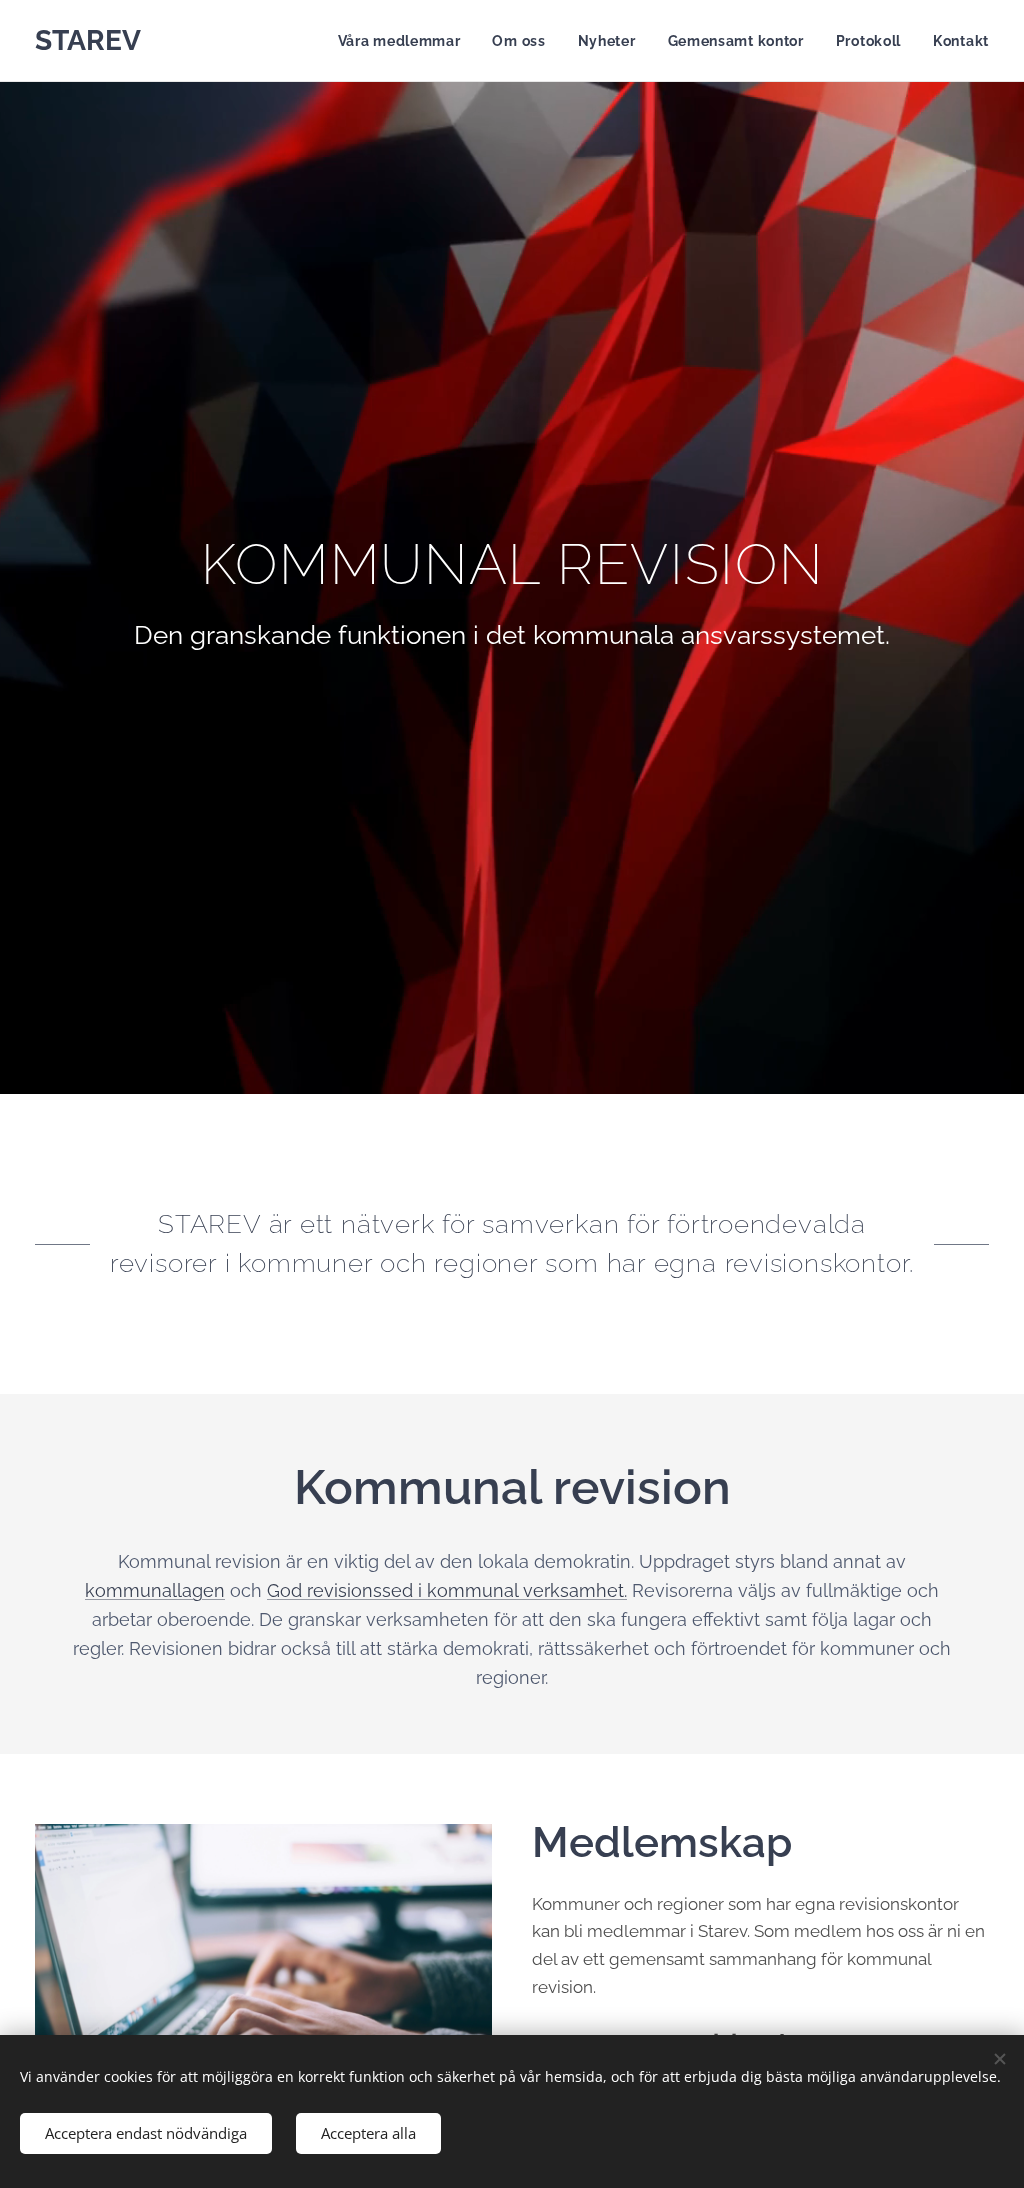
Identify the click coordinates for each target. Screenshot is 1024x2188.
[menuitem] (405, 41)
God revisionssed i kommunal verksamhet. (447, 1590)
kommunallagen (155, 1590)
